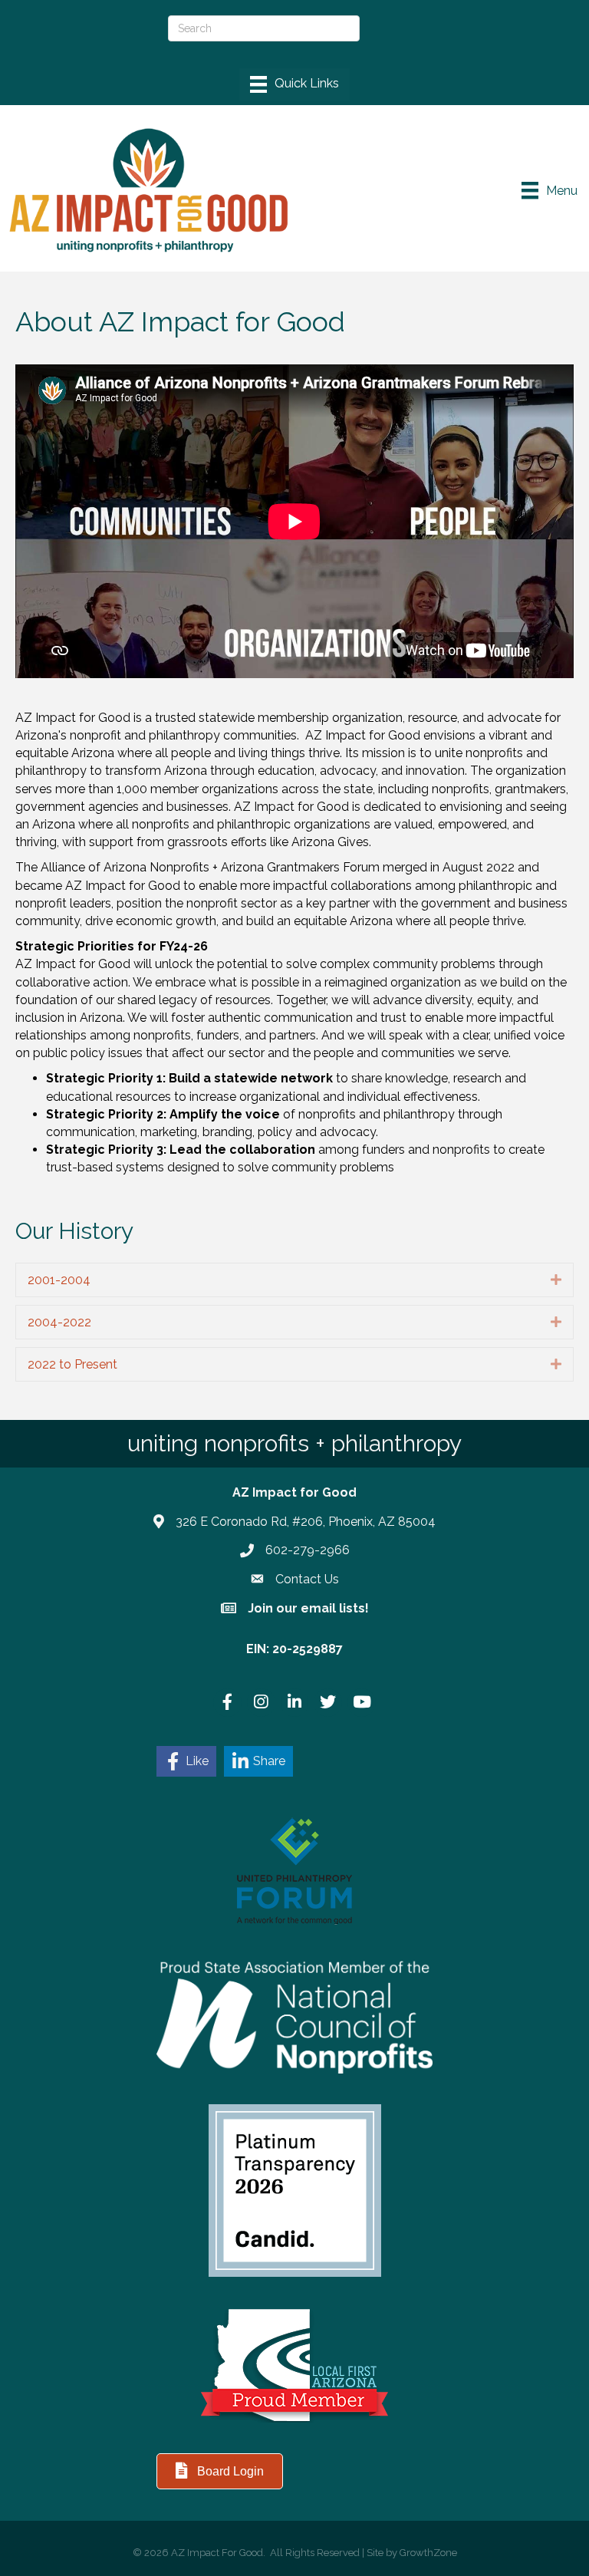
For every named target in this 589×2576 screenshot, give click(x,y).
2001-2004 (59, 1280)
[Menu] (294, 84)
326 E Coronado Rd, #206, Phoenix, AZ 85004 (306, 1522)
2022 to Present (72, 1364)
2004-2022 (59, 1322)
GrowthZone (428, 2553)
